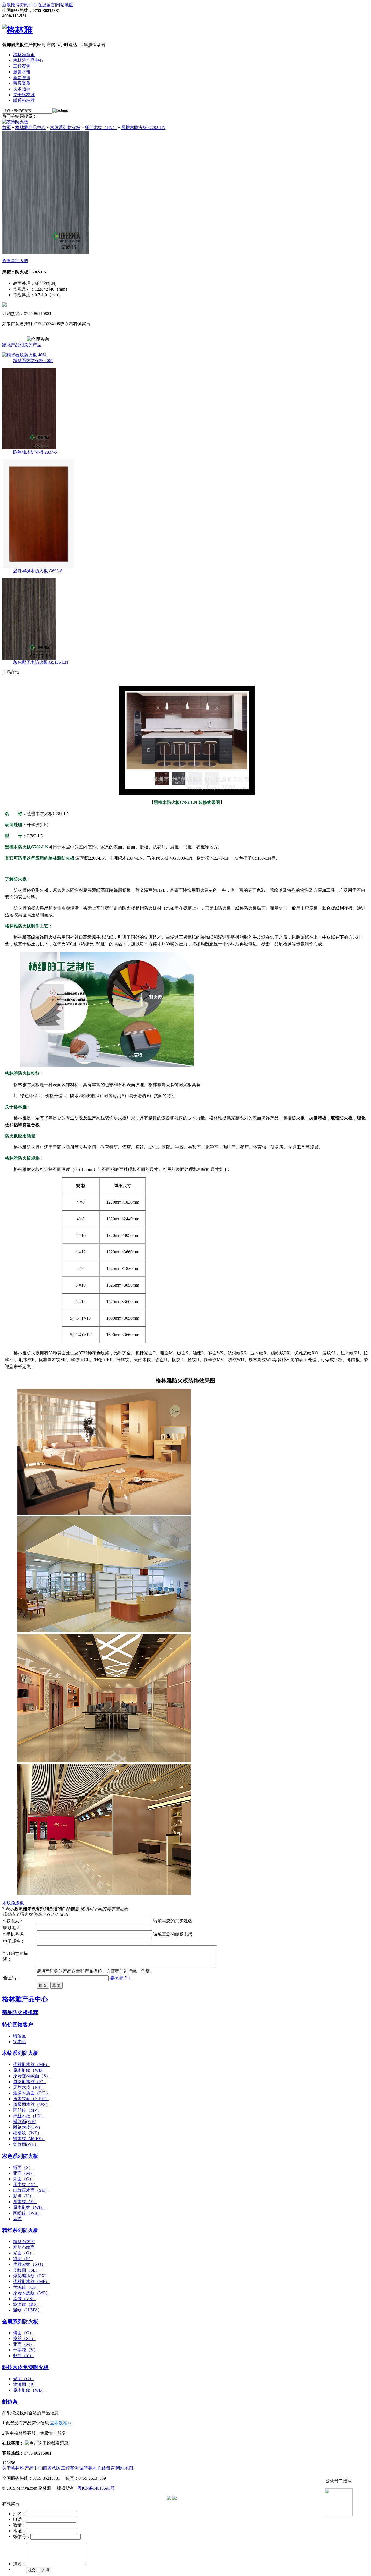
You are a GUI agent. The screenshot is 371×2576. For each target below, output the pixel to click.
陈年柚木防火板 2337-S (35, 452)
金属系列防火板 (20, 2322)
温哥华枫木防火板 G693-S (38, 571)
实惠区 (20, 2042)
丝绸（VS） (25, 2299)
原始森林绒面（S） (32, 2076)
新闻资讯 (22, 78)
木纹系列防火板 (65, 128)
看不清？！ (121, 1978)
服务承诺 (22, 72)
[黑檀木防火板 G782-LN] (46, 252)
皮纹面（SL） (26, 2270)
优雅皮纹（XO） (29, 2264)
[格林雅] (17, 30)
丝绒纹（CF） (27, 2287)
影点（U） (23, 2196)
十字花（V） (26, 2350)
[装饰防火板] (15, 122)
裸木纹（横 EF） (29, 2139)
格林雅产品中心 (28, 60)
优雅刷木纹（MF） (31, 2064)
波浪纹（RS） (27, 2304)
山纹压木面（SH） (31, 2190)
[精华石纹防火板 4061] (24, 355)
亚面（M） (24, 2173)
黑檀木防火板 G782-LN (143, 128)
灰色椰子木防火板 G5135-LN (41, 662)
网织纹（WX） (28, 2213)
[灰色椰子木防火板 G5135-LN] (29, 658)
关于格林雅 (24, 95)
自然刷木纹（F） (29, 2082)
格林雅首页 (24, 55)
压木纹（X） (26, 2185)
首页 (7, 128)
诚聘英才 (88, 2468)
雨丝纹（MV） (27, 2110)
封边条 (10, 2402)
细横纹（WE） (27, 2133)
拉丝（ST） (24, 2338)
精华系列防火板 (20, 2230)
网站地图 (65, 5)
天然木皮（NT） (29, 2087)
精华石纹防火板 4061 (33, 361)
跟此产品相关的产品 (22, 345)
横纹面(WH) (25, 2121)
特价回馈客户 (18, 2025)
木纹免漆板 (13, 1903)
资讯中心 (28, 5)
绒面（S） (23, 2167)
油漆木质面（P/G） (32, 2093)
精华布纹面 (24, 2247)
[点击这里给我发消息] (47, 2443)
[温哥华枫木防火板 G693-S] (38, 567)
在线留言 (46, 5)
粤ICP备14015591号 (96, 2488)
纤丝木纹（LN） (101, 128)
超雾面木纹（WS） (32, 2104)
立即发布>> (61, 2423)
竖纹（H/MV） (27, 2310)
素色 (17, 2219)
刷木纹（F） (25, 2202)
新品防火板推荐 (20, 2012)
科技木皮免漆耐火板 (25, 2367)
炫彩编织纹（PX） (31, 2276)
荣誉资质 (22, 83)
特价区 (20, 2036)
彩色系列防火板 (20, 2156)
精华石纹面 (24, 2242)
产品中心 (33, 2468)
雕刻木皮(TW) (26, 2127)
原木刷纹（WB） (30, 2070)
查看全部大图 (15, 261)
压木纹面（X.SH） (31, 2099)
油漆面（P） (25, 2384)
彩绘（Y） (23, 2356)
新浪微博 (11, 5)
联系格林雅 (24, 100)
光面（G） (23, 2253)
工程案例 (22, 66)
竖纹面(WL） (26, 2144)
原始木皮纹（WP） (32, 2293)
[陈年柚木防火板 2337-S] (29, 448)
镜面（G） (23, 2333)
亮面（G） (23, 2179)
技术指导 (22, 89)
